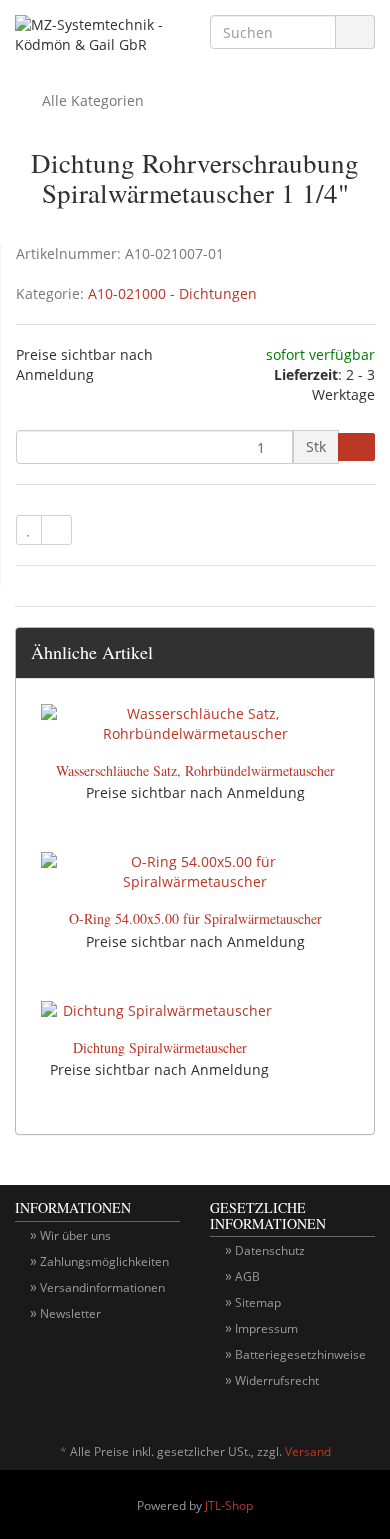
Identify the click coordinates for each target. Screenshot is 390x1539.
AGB (247, 1276)
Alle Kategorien (91, 100)
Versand (308, 1451)
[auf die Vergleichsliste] (56, 530)
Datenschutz (270, 1250)
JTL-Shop (229, 1505)
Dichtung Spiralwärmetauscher (160, 1047)
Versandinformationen (102, 1287)
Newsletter (70, 1313)
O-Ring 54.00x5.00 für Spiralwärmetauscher (195, 918)
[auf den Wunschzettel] (29, 530)
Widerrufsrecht (277, 1380)
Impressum (266, 1328)
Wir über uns (75, 1235)
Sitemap (258, 1302)
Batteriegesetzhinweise (300, 1354)
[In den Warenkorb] (356, 447)
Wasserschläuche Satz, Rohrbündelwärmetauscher (195, 770)
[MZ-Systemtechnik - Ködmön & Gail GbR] (97, 38)
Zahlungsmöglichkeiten (104, 1261)
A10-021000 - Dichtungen (172, 293)
